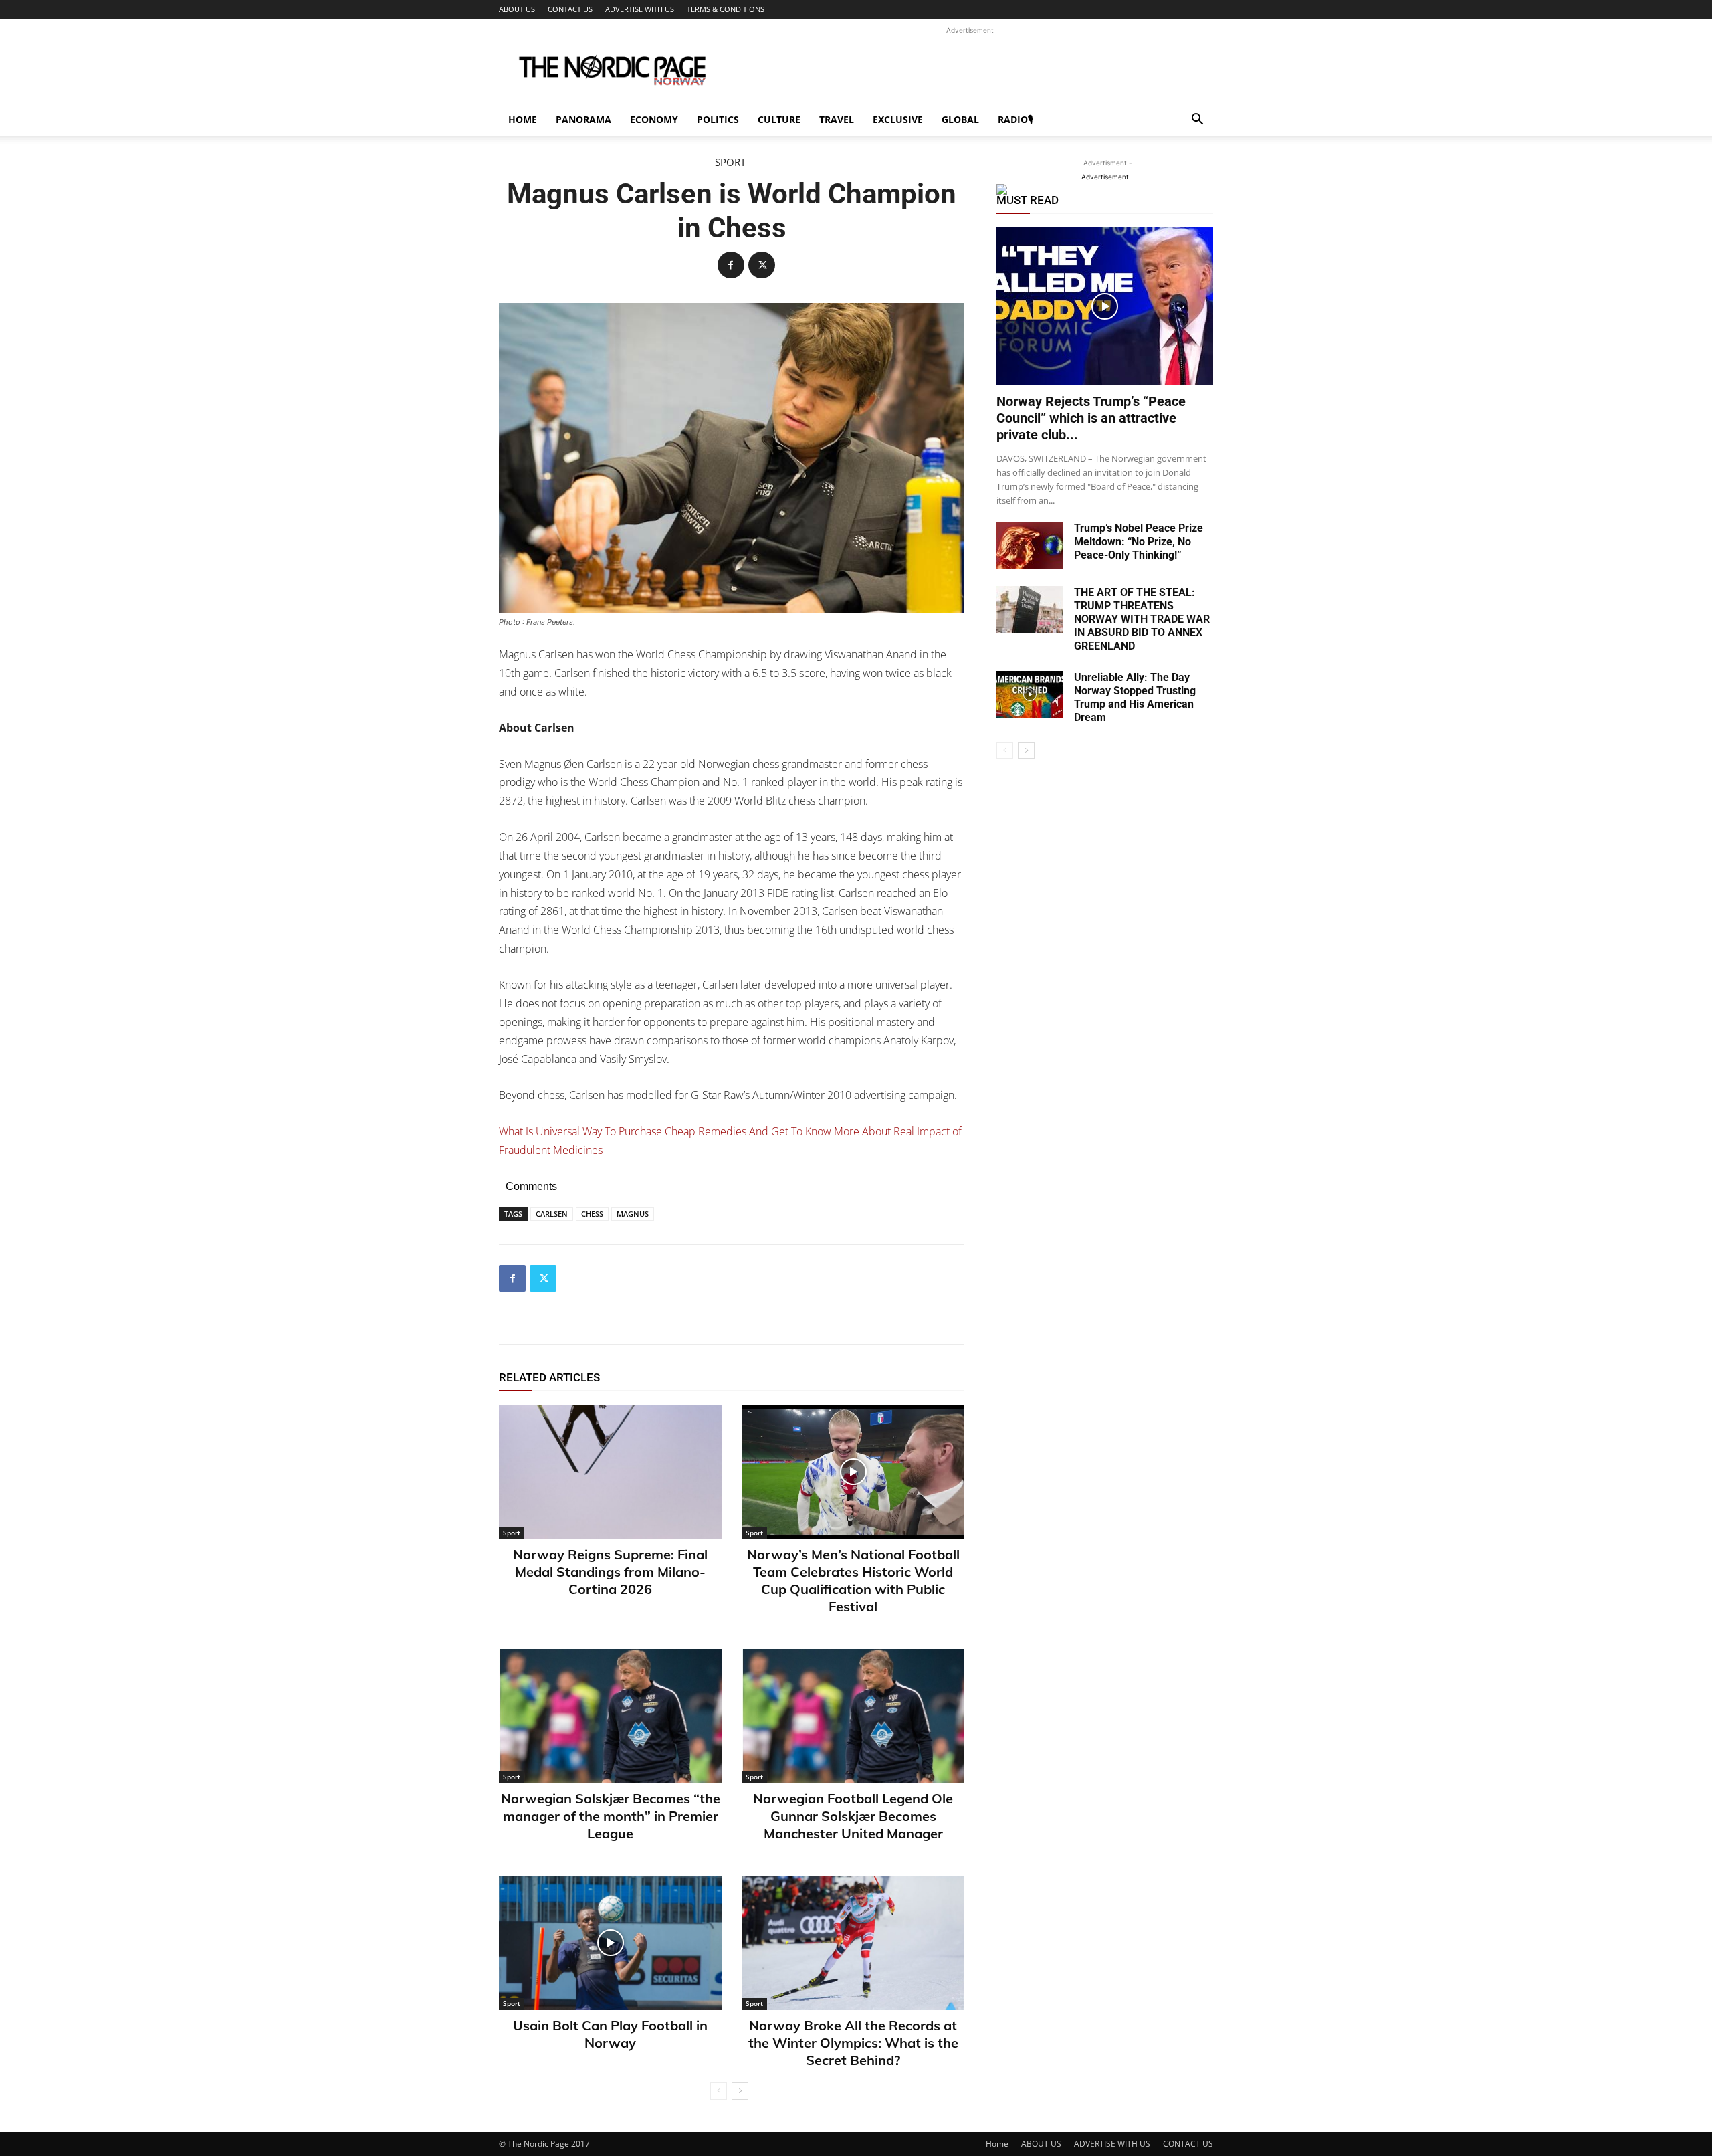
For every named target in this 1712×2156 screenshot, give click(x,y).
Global (960, 119)
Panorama (583, 119)
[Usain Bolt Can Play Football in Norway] (610, 1943)
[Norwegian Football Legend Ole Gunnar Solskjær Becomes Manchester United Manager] (853, 1716)
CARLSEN (552, 1214)
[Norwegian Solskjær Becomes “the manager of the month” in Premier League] (610, 1716)
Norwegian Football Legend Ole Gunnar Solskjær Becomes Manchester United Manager (853, 1816)
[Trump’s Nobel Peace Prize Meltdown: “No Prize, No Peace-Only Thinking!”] (1030, 545)
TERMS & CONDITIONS (726, 9)
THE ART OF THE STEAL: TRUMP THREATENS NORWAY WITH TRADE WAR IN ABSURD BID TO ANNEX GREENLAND (1142, 619)
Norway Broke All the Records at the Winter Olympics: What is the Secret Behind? (853, 2043)
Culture (779, 119)
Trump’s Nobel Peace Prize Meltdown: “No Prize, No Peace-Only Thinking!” (1139, 542)
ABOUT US (517, 9)
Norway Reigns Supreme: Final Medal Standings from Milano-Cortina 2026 (610, 1572)
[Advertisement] (970, 68)
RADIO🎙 (1015, 119)
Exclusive (898, 119)
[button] (1197, 121)
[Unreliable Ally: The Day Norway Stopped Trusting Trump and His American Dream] (1030, 694)
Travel (837, 119)
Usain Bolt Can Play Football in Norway (610, 2034)
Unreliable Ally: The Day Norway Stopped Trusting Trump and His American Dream (1135, 697)
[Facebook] (731, 265)
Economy (654, 119)
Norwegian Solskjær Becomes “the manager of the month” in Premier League (611, 1816)
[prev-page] (719, 2091)
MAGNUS (633, 1214)
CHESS (592, 1214)
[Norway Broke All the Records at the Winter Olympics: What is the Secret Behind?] (853, 1943)
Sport (730, 162)
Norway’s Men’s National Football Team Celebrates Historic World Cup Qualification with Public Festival (853, 1580)
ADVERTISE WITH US (640, 9)
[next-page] (740, 2091)
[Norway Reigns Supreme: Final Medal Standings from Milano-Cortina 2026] (610, 1472)
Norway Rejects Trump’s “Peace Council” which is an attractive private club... (1091, 418)
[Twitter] (762, 265)
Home (523, 119)
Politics (718, 119)
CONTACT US (570, 9)
